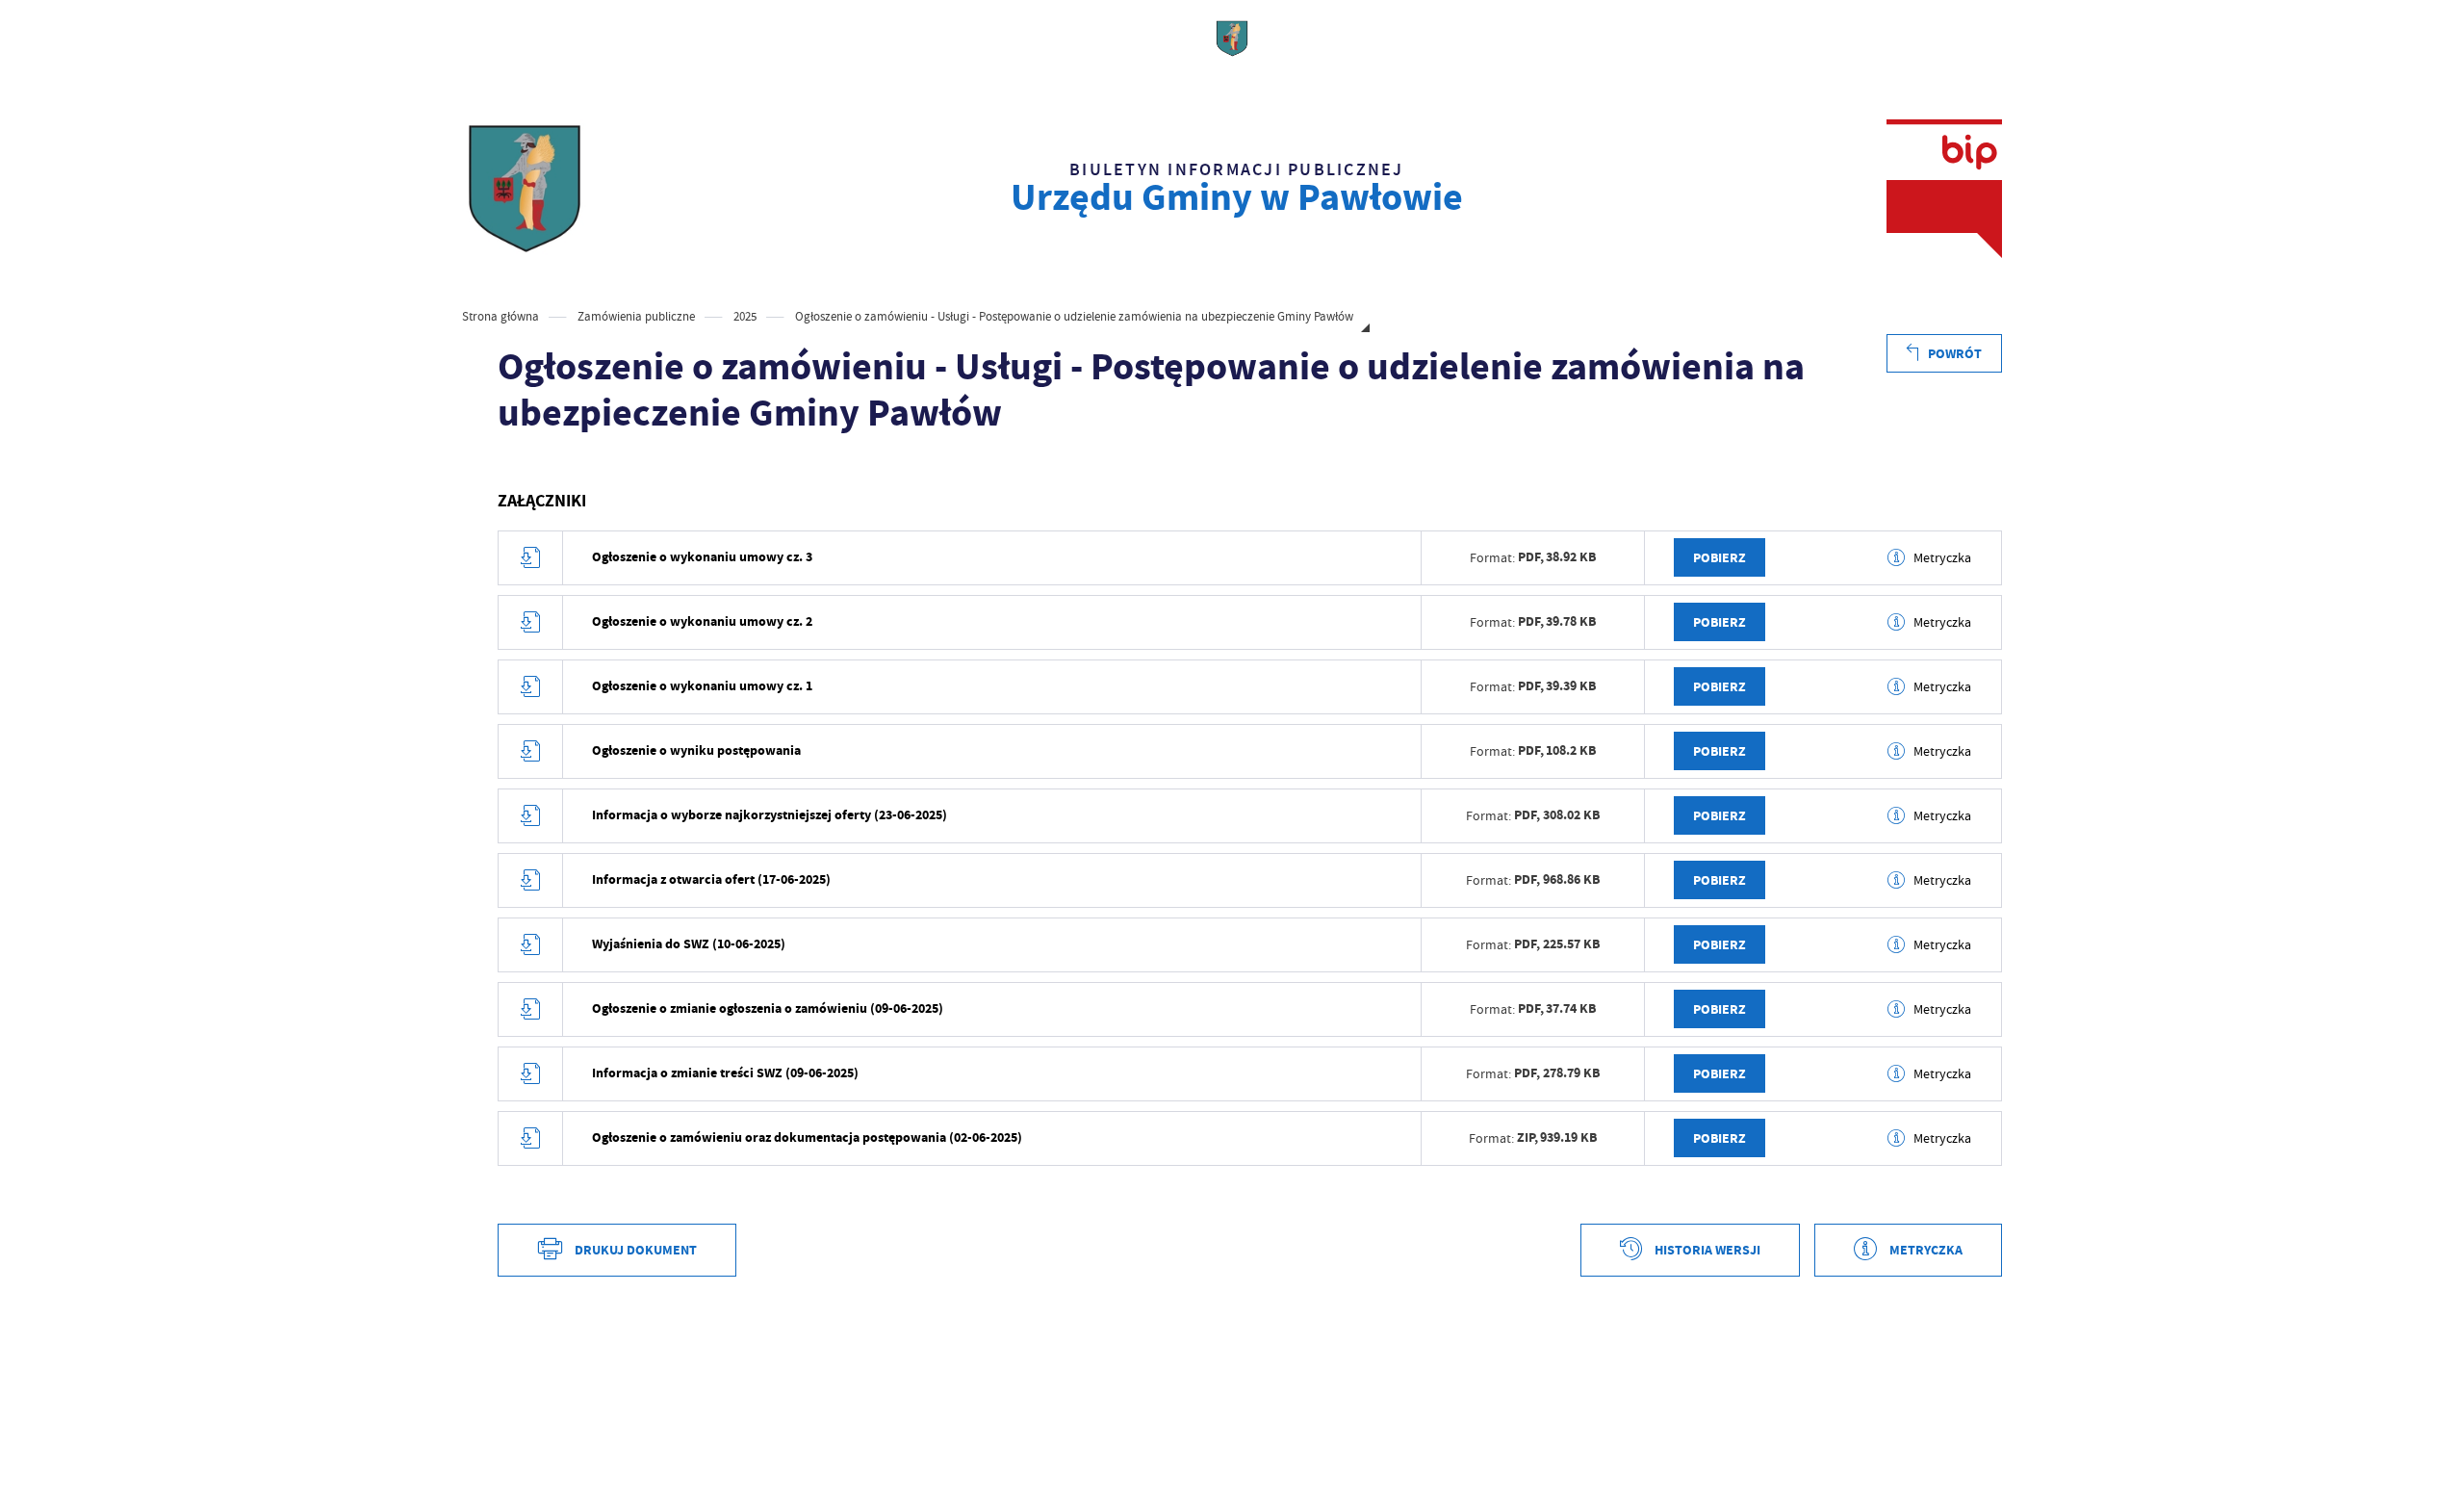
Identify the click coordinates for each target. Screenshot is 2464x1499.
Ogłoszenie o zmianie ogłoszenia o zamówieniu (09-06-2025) (768, 1008)
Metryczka (1942, 557)
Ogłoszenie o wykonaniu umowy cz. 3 (702, 557)
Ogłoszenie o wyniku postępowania (696, 750)
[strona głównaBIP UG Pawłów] (525, 189)
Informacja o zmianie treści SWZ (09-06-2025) (725, 1073)
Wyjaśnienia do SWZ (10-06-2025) (689, 944)
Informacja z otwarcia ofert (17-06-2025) (711, 879)
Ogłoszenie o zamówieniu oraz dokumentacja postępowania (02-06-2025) (807, 1137)
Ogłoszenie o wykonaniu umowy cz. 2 (702, 621)
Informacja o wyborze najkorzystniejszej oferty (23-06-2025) (770, 815)
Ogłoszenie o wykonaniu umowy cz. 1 (702, 686)
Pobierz (1720, 558)
